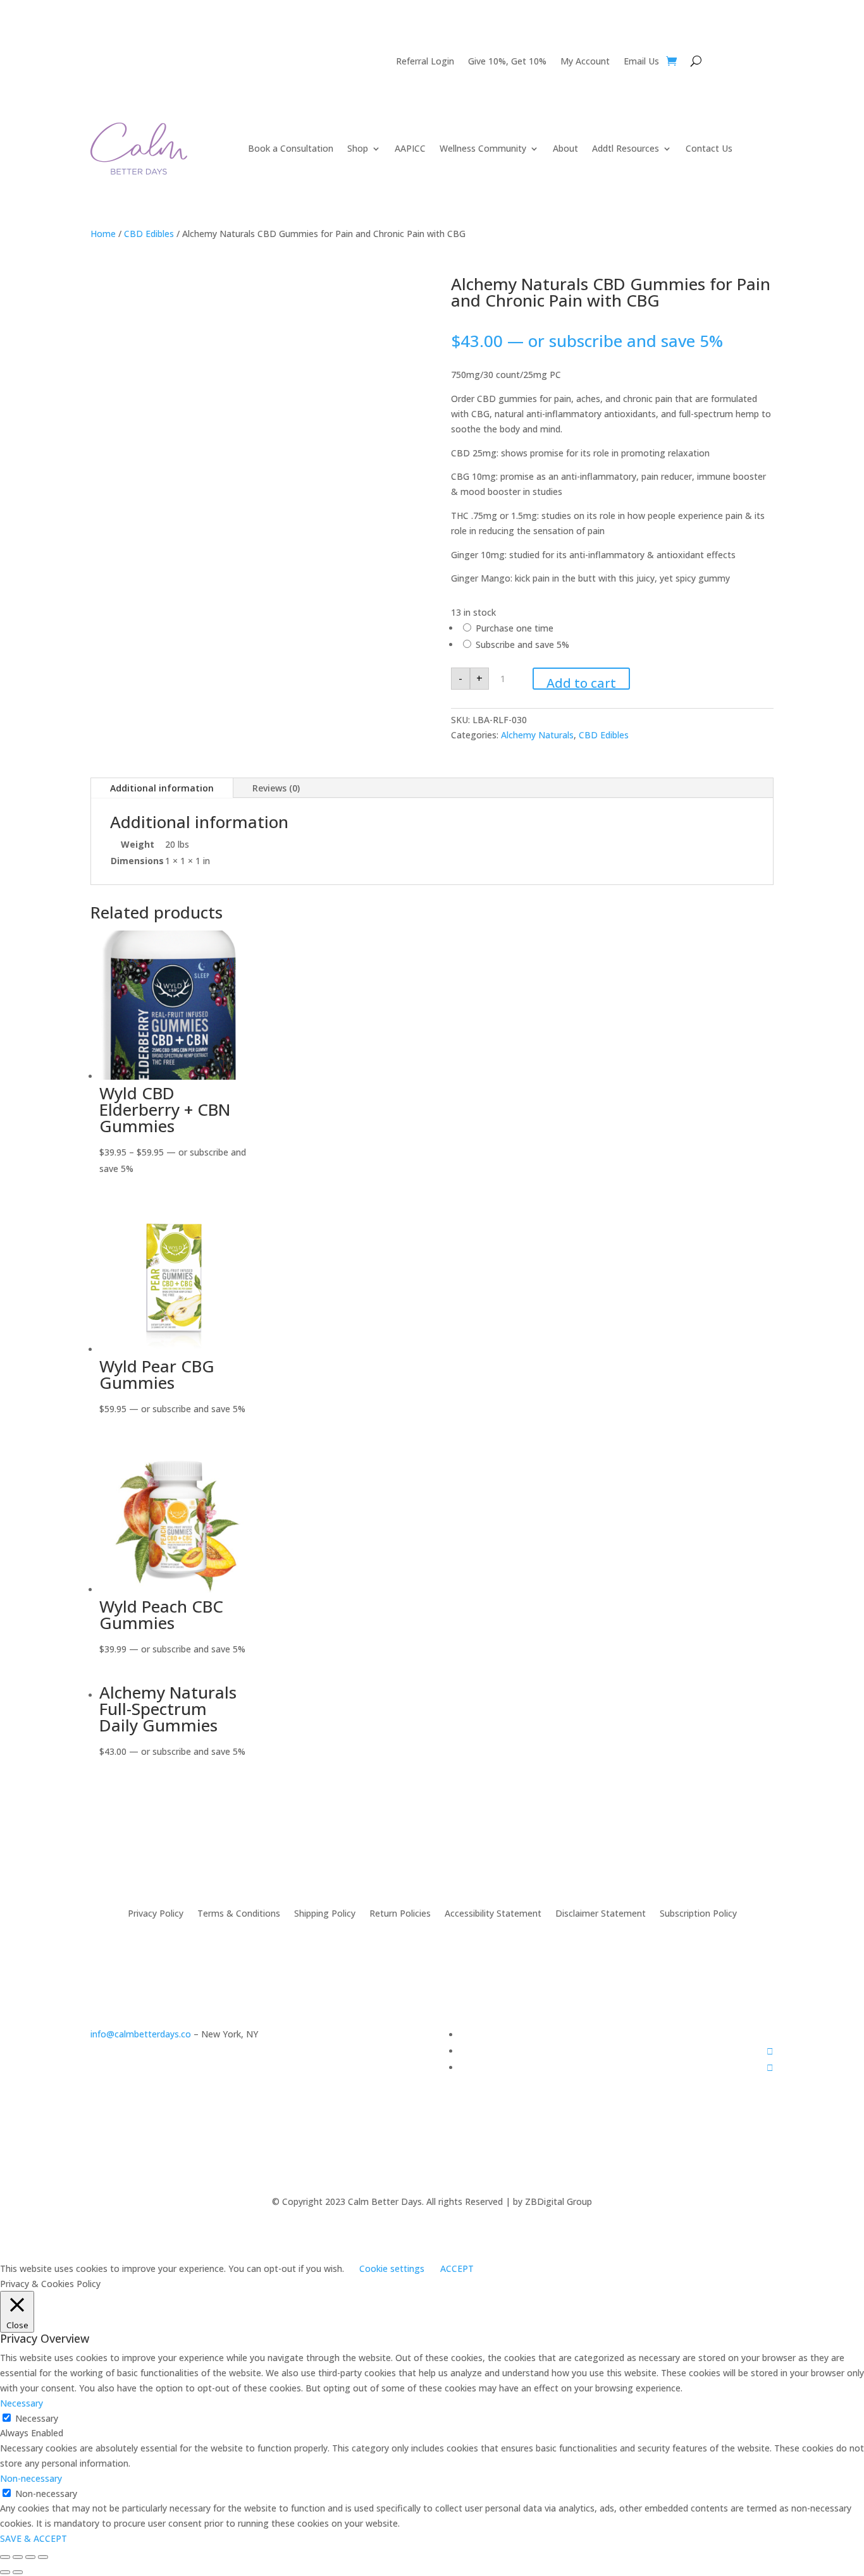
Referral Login (425, 62)
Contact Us (709, 148)
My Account (585, 62)
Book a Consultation (291, 148)
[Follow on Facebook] (770, 2051)
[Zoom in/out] (43, 2557)
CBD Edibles (149, 234)
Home (103, 234)
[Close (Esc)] (5, 2557)
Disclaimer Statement (601, 1913)
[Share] (18, 2557)
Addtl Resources (626, 148)
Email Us (641, 62)
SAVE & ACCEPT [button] (34, 2538)
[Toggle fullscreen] (30, 2557)
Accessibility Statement (493, 1913)
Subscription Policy (698, 1913)
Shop (358, 148)
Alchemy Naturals (537, 735)
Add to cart (581, 682)
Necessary (37, 2418)
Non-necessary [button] (31, 2478)
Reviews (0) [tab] (276, 788)
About (565, 148)
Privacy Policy (156, 1913)
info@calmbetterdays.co (141, 2034)
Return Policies (400, 1913)
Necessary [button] (22, 2403)
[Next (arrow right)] (18, 2572)
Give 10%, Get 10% (507, 62)
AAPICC (410, 148)
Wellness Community (483, 148)
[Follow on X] (770, 2067)
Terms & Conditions (239, 1913)
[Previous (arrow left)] (5, 2572)
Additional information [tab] (162, 788)
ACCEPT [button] (457, 2268)
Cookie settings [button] (392, 2268)
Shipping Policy (325, 1913)
